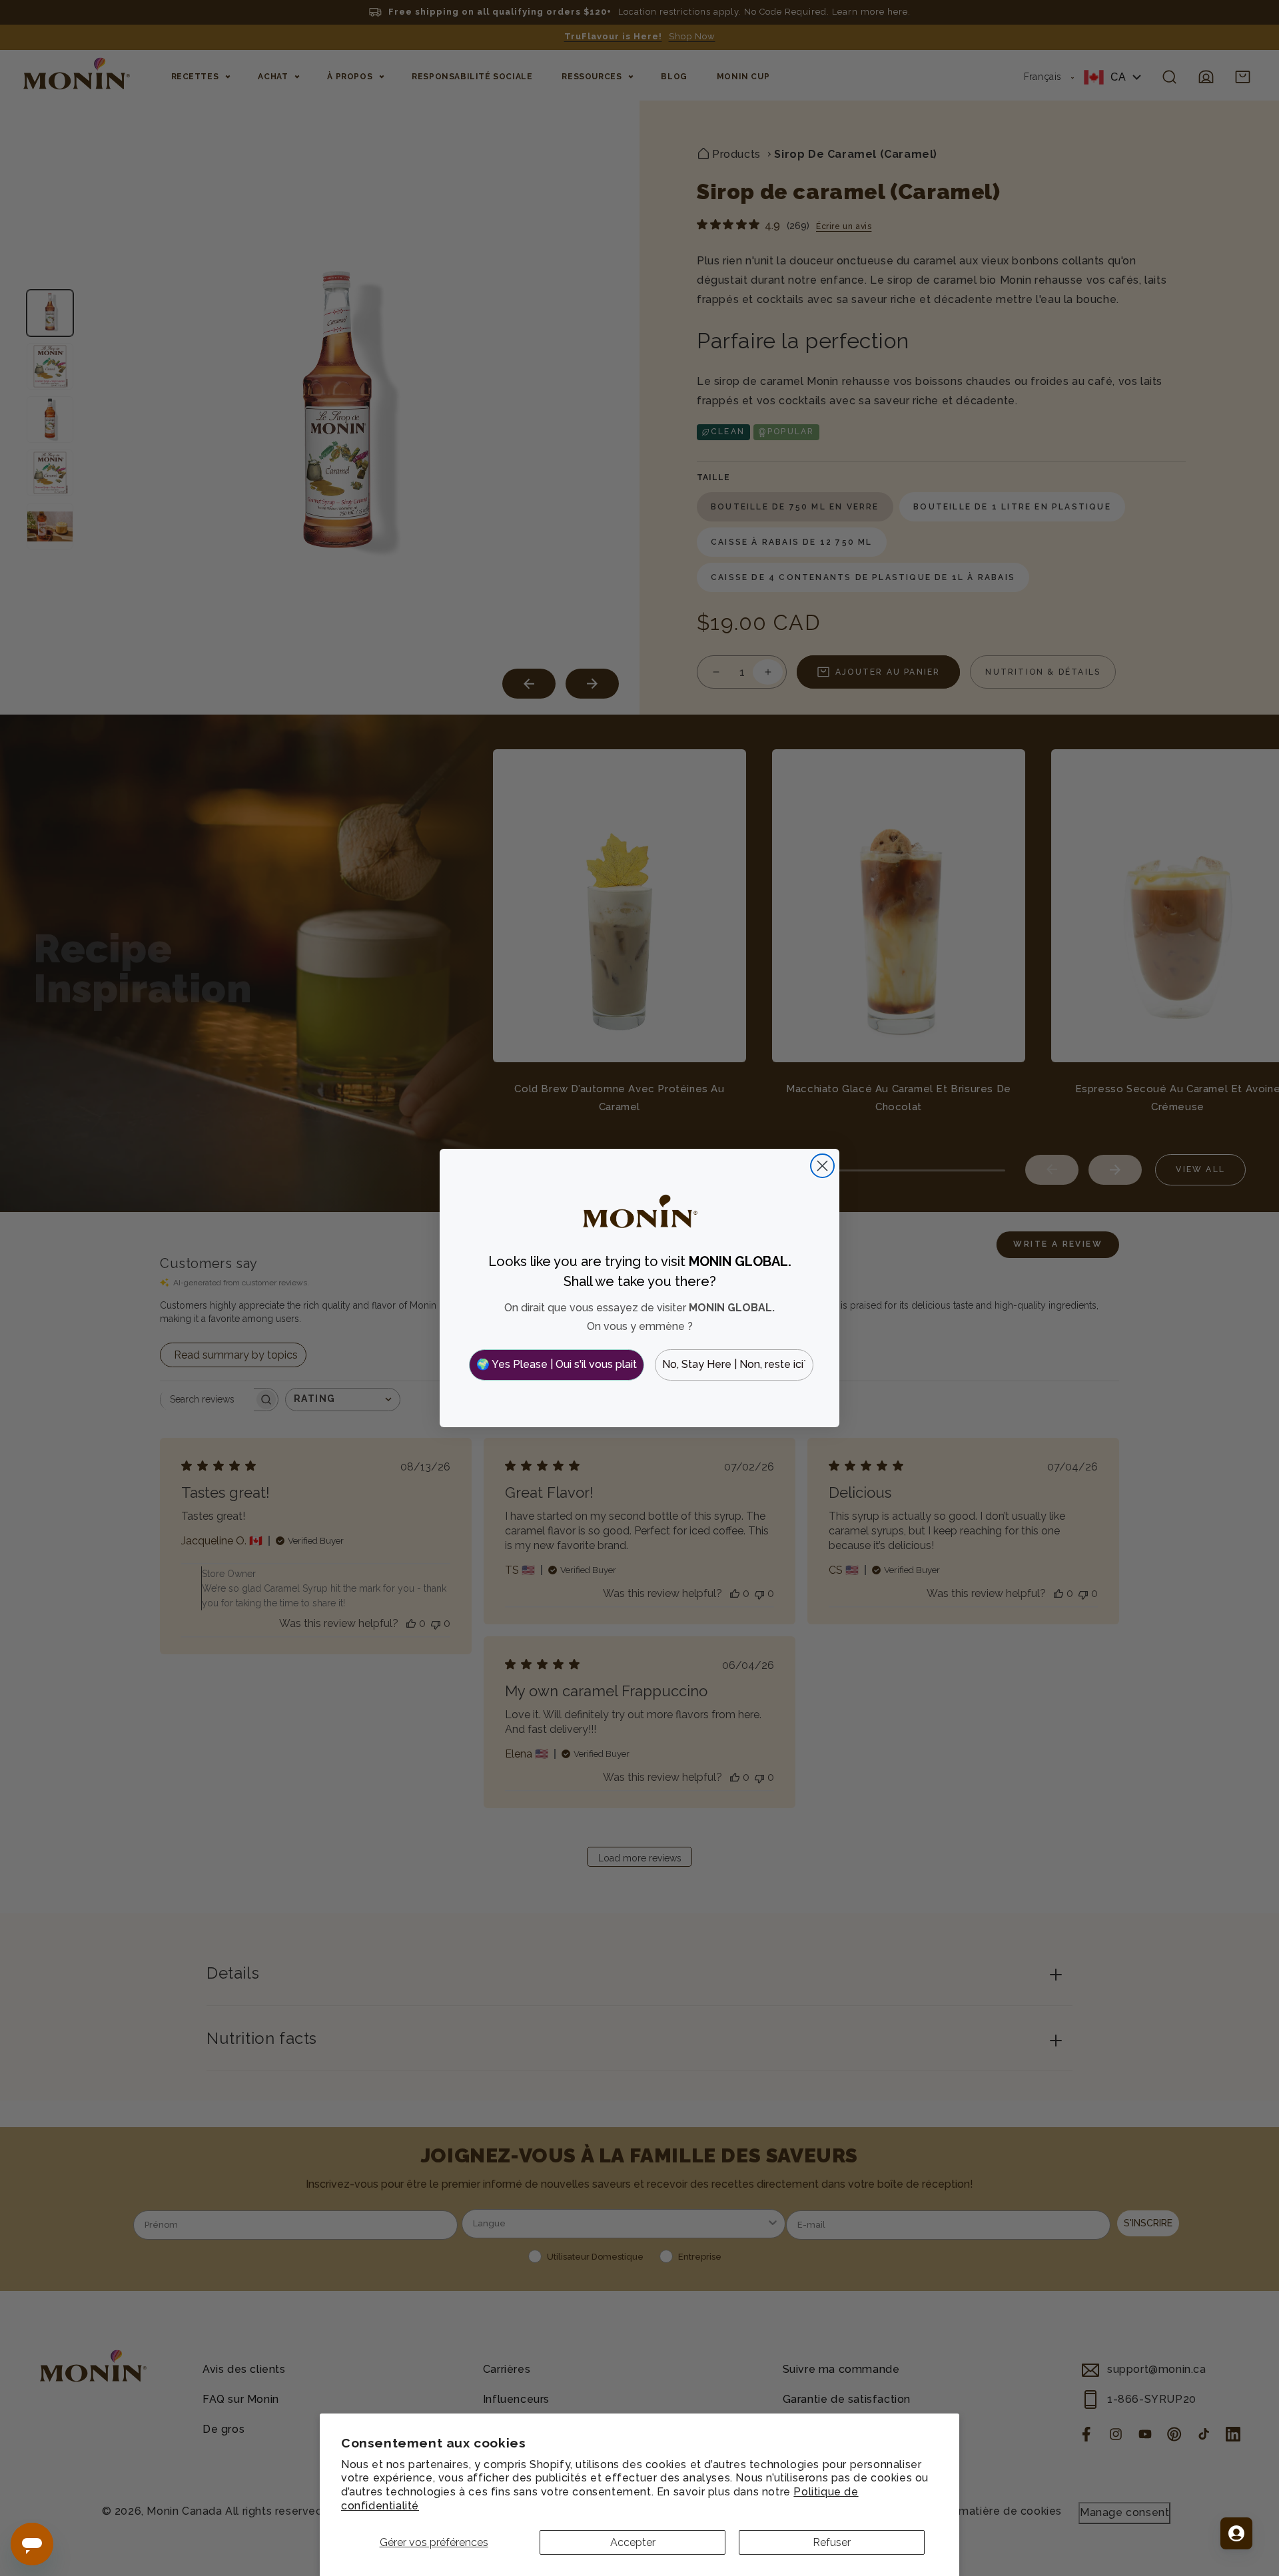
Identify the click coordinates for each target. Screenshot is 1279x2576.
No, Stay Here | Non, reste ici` (734, 1364)
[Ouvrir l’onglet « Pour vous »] (1236, 2533)
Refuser (832, 2542)
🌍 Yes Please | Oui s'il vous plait (557, 1364)
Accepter (633, 2542)
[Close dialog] (822, 1166)
